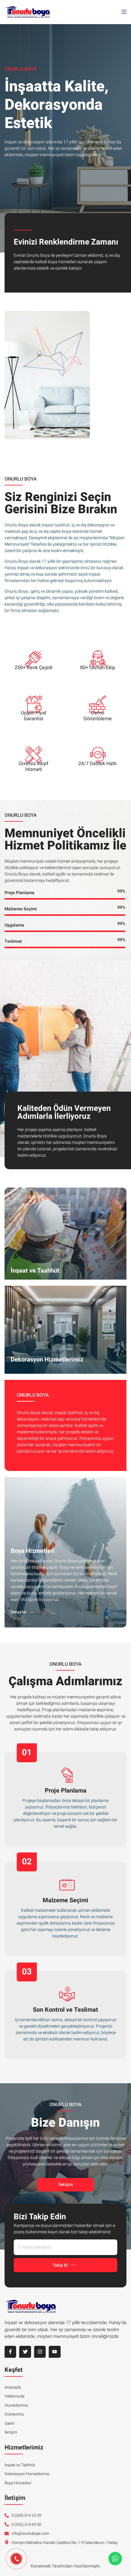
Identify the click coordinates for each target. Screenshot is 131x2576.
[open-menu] (122, 12)
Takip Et (60, 2265)
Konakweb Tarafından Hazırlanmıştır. (66, 2566)
